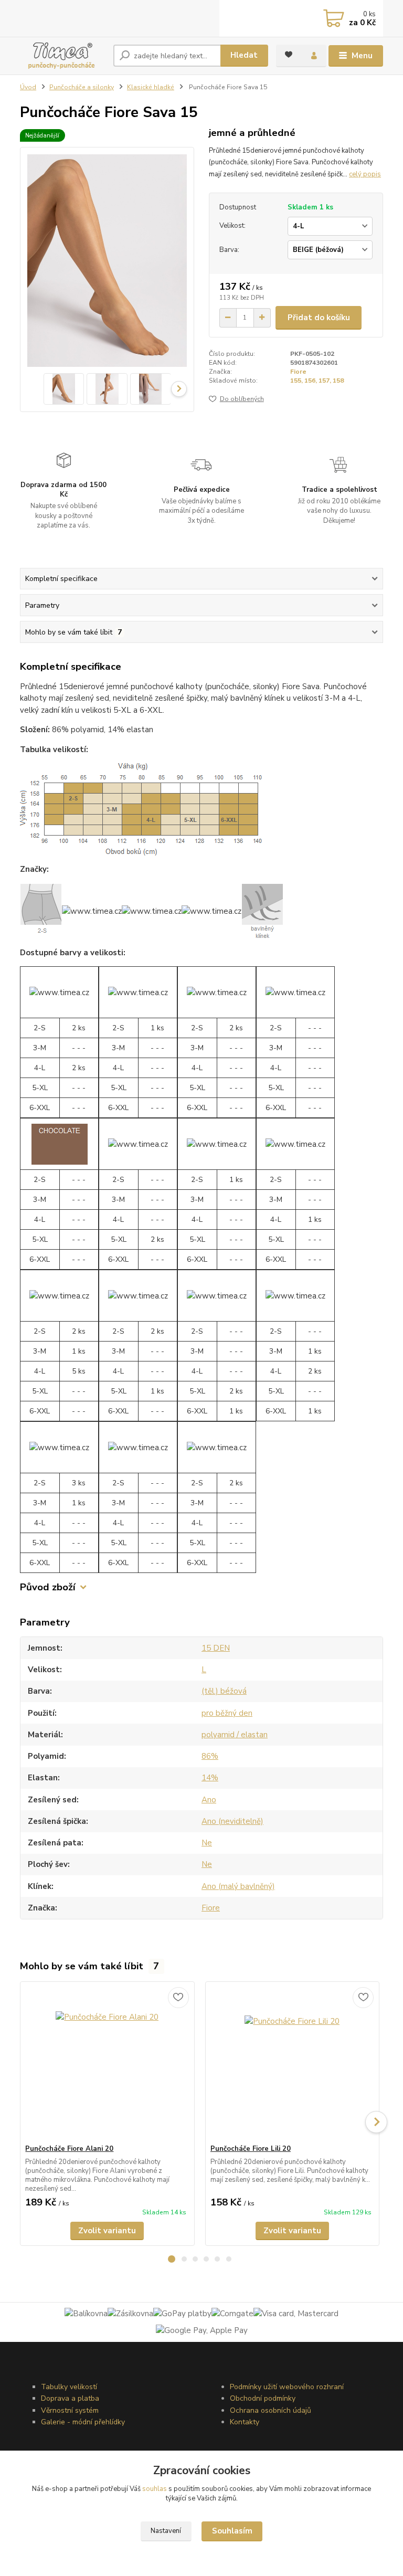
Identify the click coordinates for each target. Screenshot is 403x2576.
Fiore (298, 372)
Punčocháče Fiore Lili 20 (251, 2149)
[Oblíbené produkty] (289, 55)
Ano (209, 1800)
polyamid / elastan (235, 1735)
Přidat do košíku (319, 318)
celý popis (365, 174)
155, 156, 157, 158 (317, 381)
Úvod (28, 87)
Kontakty (245, 2422)
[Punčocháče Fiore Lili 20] (292, 2063)
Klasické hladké (151, 87)
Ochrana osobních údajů (271, 2410)
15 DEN (216, 1648)
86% (210, 1756)
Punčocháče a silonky (82, 87)
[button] (172, 2259)
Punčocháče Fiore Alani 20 (69, 2149)
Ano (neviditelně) (232, 1821)
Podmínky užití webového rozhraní (287, 2387)
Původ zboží (48, 1587)
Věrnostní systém (70, 2410)
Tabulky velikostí (69, 2387)
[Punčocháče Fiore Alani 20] (107, 2063)
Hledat (244, 55)
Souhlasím (232, 2531)
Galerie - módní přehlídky (83, 2422)
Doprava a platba (70, 2398)
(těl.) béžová (224, 1691)
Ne (207, 1843)
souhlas (155, 2489)
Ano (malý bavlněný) (238, 1886)
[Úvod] (63, 56)
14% (210, 1778)
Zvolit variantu (107, 2231)
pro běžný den (227, 1713)
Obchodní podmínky (263, 2398)
